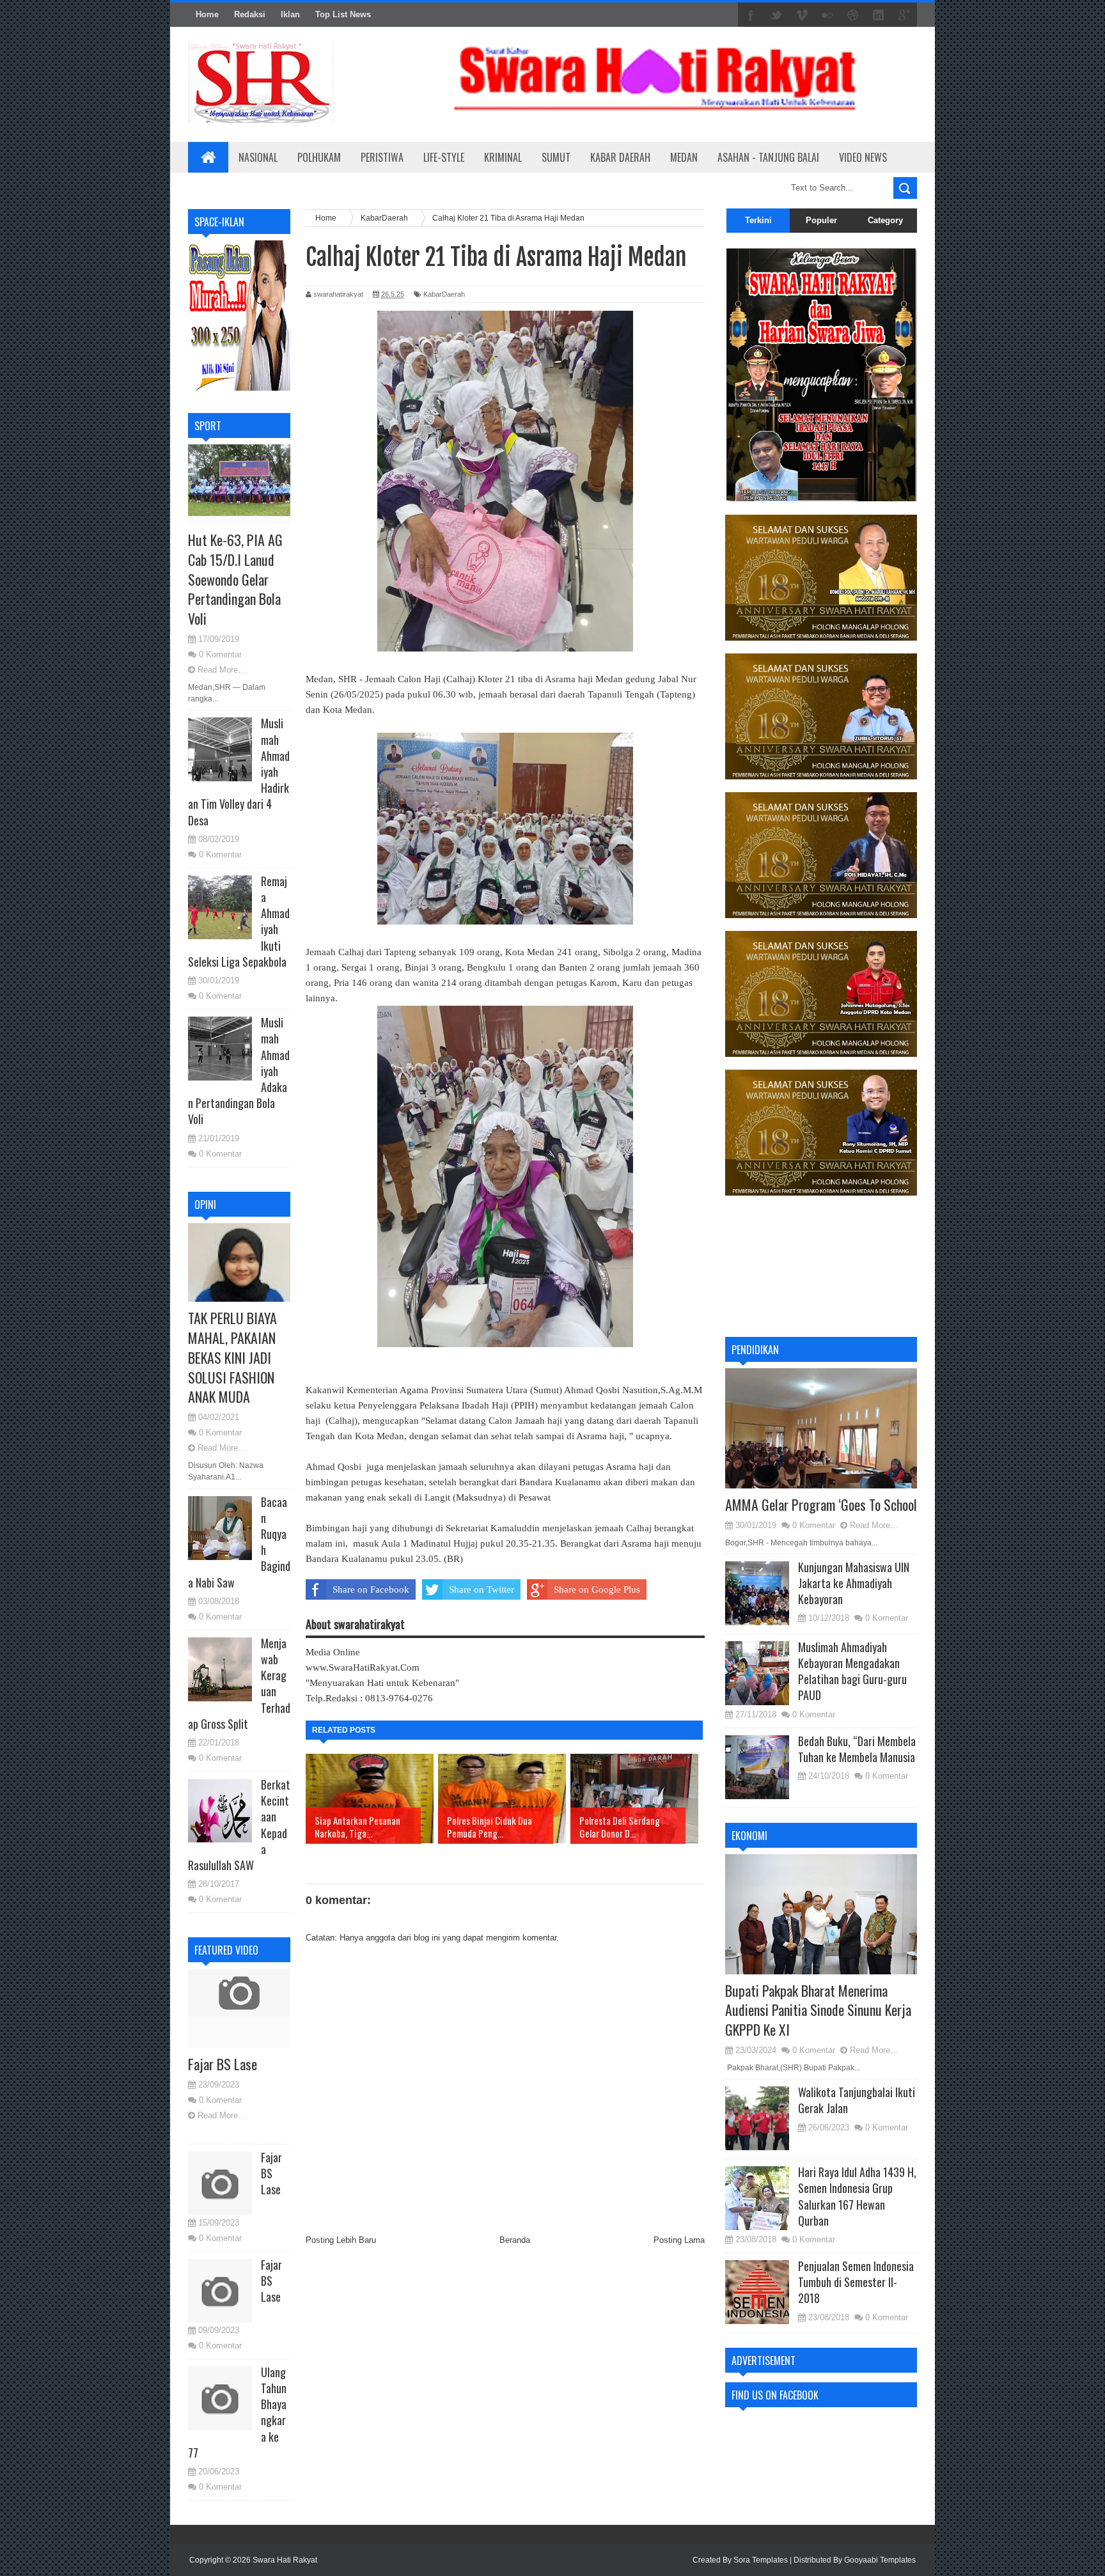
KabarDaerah (444, 294)
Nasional (258, 157)
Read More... (222, 670)
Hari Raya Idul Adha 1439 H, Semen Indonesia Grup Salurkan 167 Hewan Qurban (857, 2196)
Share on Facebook (371, 1589)
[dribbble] (853, 15)
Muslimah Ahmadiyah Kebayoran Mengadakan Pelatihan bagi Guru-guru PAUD (852, 1671)
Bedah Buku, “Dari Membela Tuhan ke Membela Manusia (857, 1749)
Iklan (290, 14)
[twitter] (776, 15)
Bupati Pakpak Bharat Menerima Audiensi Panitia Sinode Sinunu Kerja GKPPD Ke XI (818, 2010)
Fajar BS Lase (223, 2064)
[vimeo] (802, 15)
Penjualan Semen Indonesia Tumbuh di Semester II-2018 (856, 2282)
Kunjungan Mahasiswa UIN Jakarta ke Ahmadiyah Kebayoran (854, 1583)
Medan (684, 157)
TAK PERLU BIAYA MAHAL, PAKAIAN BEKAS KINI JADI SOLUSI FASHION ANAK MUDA (232, 1357)
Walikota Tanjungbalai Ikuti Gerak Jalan (857, 2100)
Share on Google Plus (597, 1589)
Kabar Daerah (620, 157)
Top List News (343, 14)
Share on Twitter (482, 1589)
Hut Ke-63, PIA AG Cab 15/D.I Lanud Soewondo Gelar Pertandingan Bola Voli (235, 579)
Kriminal (503, 157)
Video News (863, 157)
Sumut (556, 157)
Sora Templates (761, 2560)
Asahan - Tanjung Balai (768, 157)
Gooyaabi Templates (880, 2560)
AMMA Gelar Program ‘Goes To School (821, 1504)
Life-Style (444, 157)
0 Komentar (220, 654)
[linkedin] (879, 15)
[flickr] (827, 15)
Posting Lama (679, 2240)
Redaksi (250, 14)
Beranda (515, 2240)
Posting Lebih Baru (341, 2240)
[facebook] (751, 15)
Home (207, 14)
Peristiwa (382, 157)
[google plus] (904, 15)
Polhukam (319, 157)
